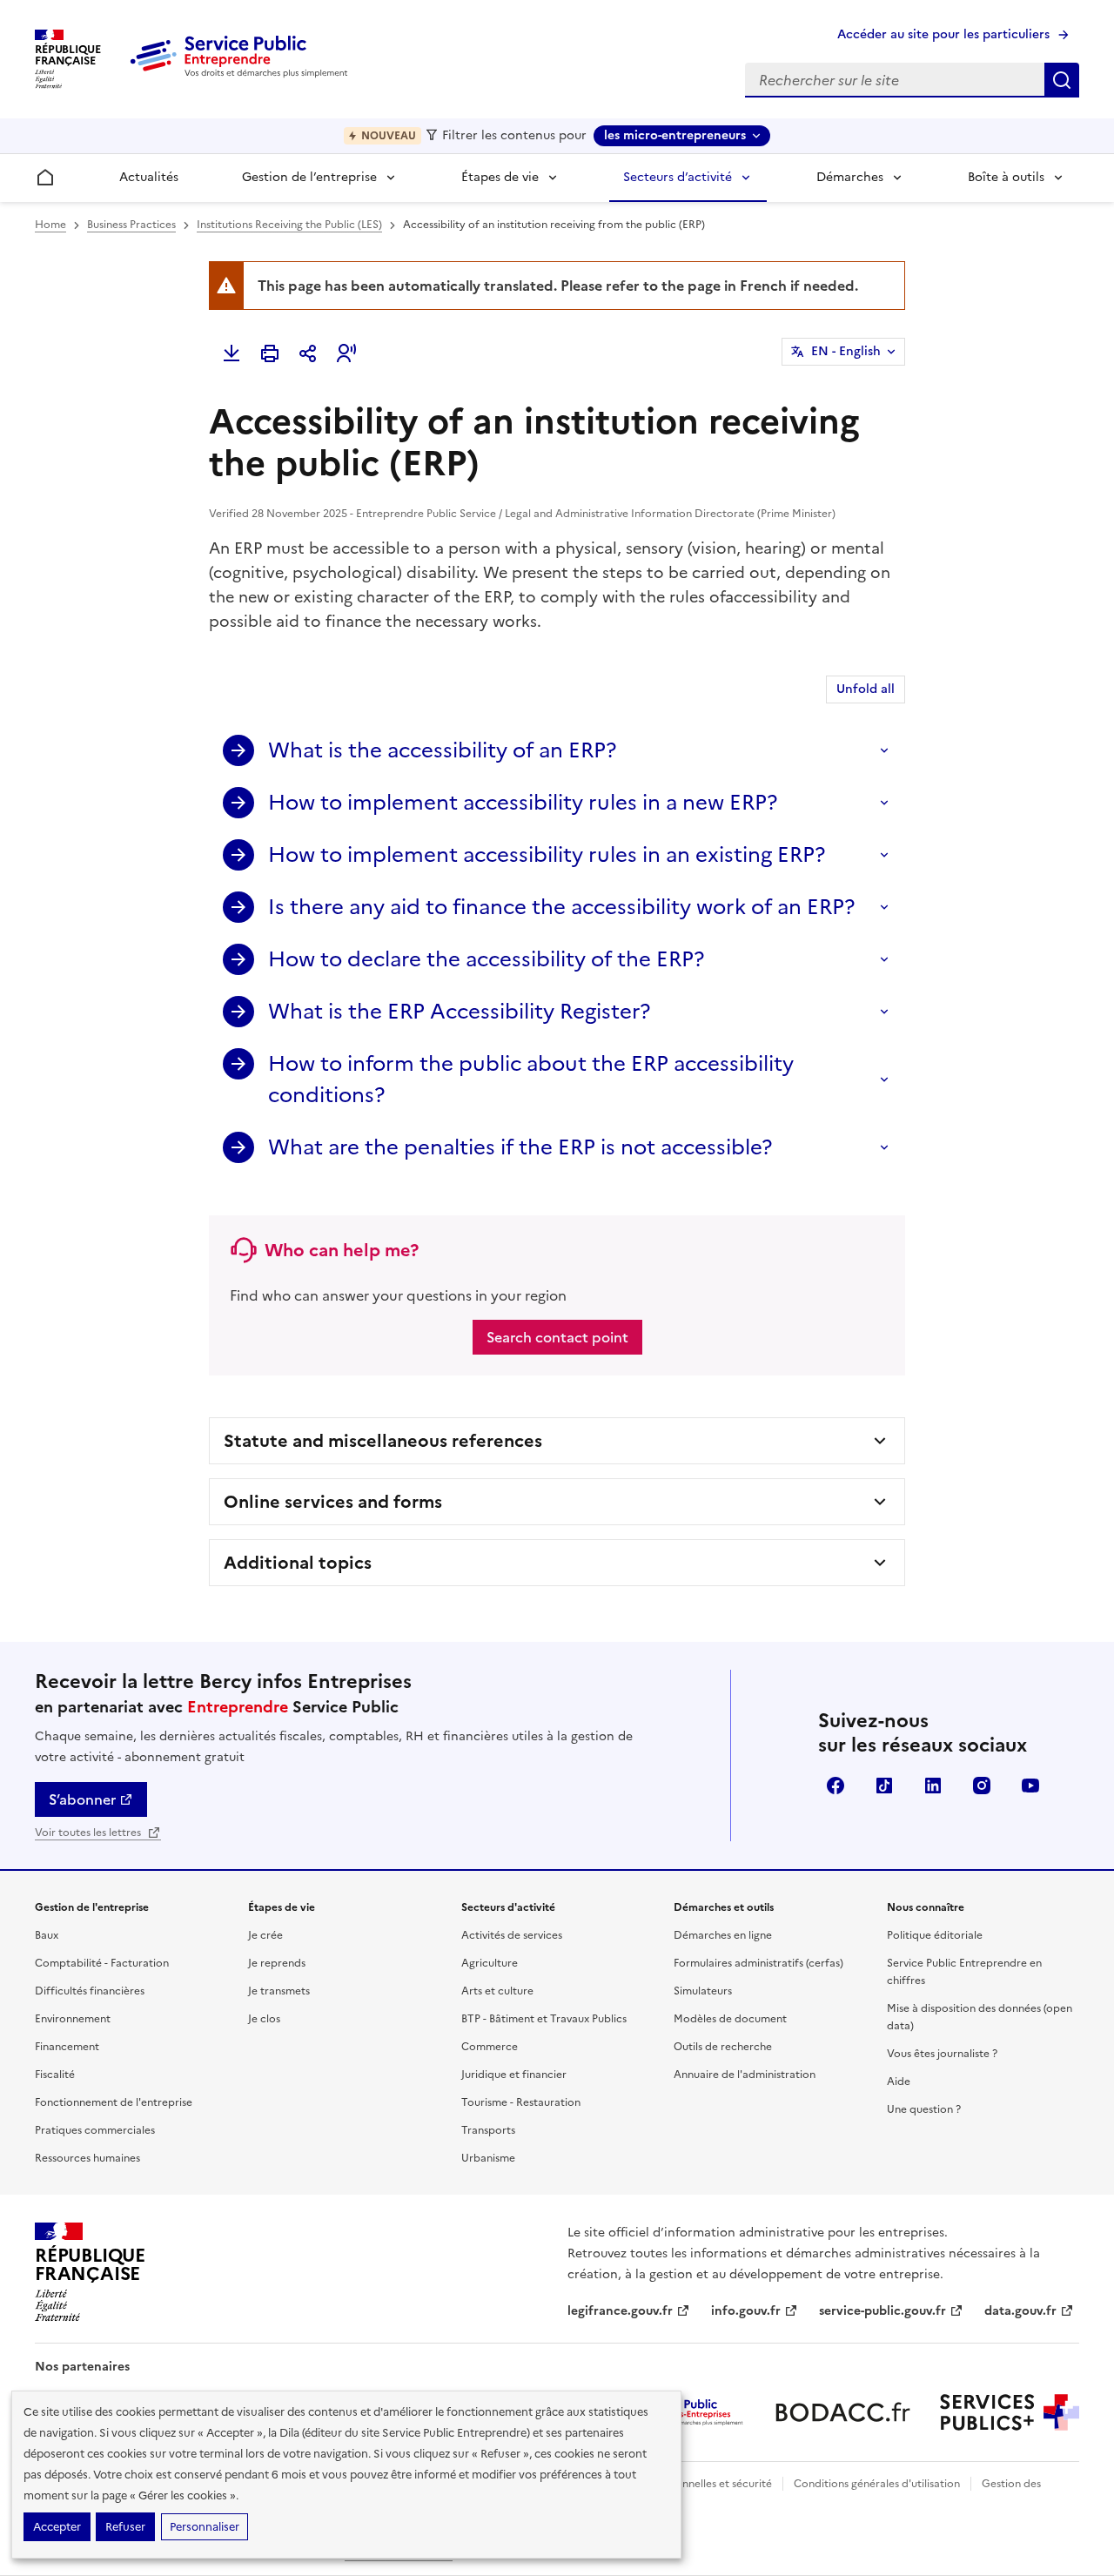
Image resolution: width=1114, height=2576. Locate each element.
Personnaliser (205, 2527)
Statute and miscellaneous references (383, 1441)
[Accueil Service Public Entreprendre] (242, 74)
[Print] (270, 353)
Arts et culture (497, 1991)
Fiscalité (55, 2075)
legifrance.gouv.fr (620, 2311)
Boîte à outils (1006, 177)
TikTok (884, 1786)
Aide (899, 2082)
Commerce (490, 2047)
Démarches (850, 177)
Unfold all (866, 689)
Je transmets (279, 1991)
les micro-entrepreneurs (675, 135)
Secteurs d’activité (678, 177)
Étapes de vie (500, 177)
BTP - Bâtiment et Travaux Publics (544, 2019)
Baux (47, 1935)
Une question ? (924, 2109)
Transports (488, 2130)
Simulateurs (703, 1991)
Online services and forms (333, 1502)
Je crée (265, 1935)
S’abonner (82, 1799)
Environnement (73, 2019)
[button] (346, 353)
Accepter (57, 2527)
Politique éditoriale (935, 1935)
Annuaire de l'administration (745, 2075)
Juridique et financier (514, 2075)
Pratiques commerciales (95, 2130)
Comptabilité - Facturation (102, 1963)
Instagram (982, 1786)
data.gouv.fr (1020, 2311)
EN (846, 351)
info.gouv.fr (746, 2311)
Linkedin (933, 1786)
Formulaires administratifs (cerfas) (758, 1963)
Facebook (835, 1786)
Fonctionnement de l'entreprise (114, 2102)
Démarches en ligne (723, 1935)
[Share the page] (308, 353)
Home (50, 225)
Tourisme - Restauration (521, 2102)
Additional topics (298, 1563)
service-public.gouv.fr (882, 2311)
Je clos (264, 2019)
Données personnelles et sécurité (689, 2484)
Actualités (149, 177)
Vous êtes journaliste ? (942, 2054)
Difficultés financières (90, 1991)
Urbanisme (488, 2158)
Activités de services (512, 1935)
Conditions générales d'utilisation (877, 2484)
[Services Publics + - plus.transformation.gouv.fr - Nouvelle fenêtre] (1010, 2412)
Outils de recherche (723, 2047)
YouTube (1030, 1786)
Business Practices (131, 225)
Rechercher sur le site (1062, 80)
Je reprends (277, 1963)
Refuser (125, 2527)
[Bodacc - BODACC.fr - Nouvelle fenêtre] (842, 2412)
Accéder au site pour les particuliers (943, 34)
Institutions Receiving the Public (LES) (289, 225)
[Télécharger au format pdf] (232, 353)
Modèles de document (730, 2019)
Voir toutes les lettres (89, 1833)
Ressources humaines (87, 2158)
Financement (67, 2047)
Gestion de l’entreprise (309, 177)
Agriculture (490, 1963)
